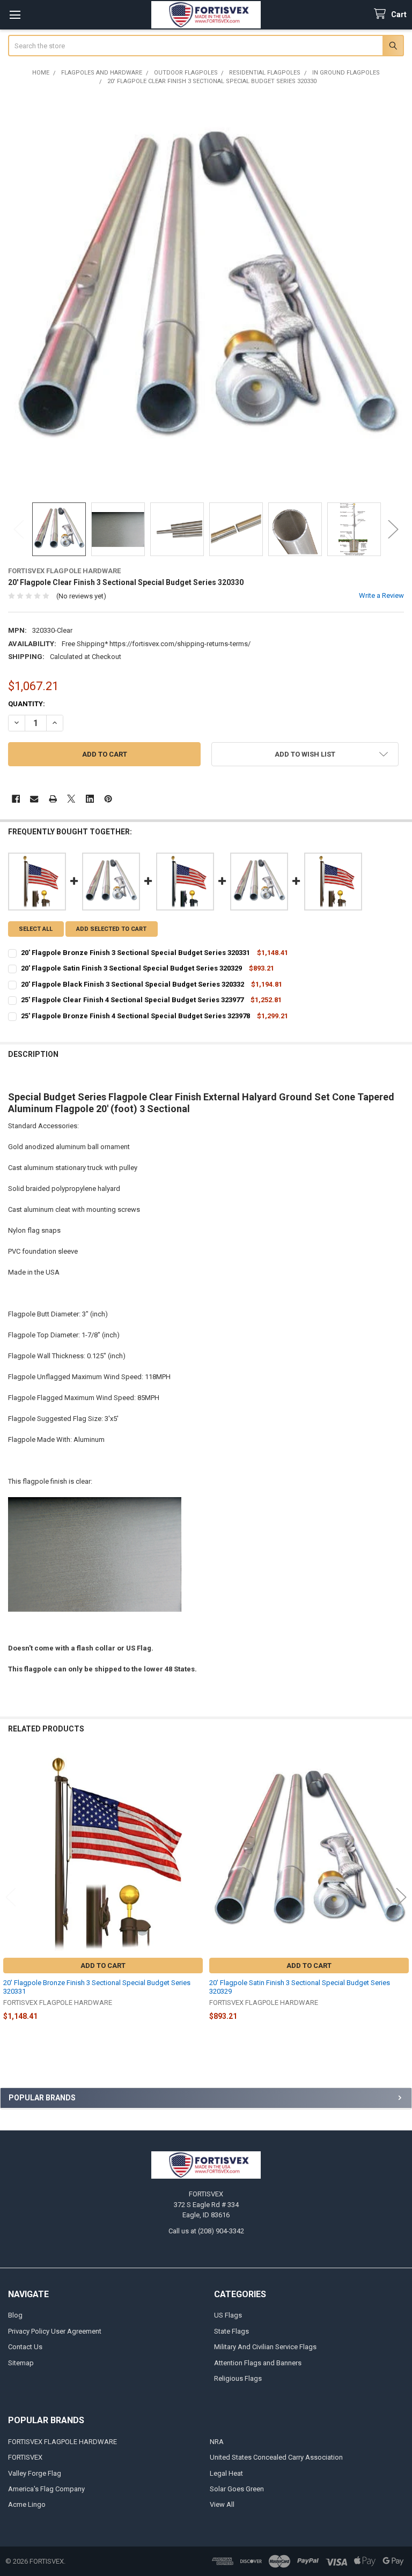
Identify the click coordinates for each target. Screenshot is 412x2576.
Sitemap (21, 2363)
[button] (305, 754)
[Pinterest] (108, 799)
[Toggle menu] (15, 15)
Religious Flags (238, 2378)
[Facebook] (16, 799)
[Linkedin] (90, 799)
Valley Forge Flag (35, 2473)
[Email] (34, 799)
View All (222, 2504)
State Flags (231, 2331)
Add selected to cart (111, 929)
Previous (19, 530)
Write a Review (381, 595)
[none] (206, 294)
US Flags (228, 2315)
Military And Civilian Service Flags (265, 2347)
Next (393, 530)
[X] (71, 799)
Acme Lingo (27, 2504)
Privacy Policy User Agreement (55, 2331)
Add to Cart (103, 1966)
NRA (217, 2442)
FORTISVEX (25, 2457)
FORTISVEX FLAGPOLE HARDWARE (62, 2442)
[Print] (53, 799)
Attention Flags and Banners (258, 2363)
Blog (15, 2315)
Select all (36, 929)
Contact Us (25, 2347)
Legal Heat (226, 2473)
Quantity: (27, 704)
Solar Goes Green (237, 2489)
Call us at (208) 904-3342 (206, 2231)
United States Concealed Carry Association (276, 2457)
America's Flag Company (46, 2489)
